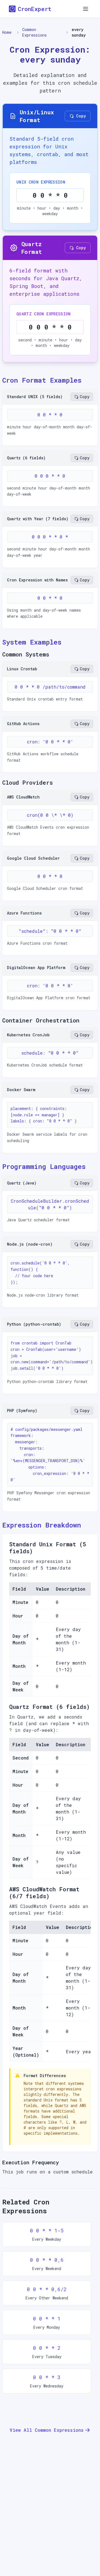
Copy (81, 116)
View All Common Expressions (47, 2430)
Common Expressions (34, 32)
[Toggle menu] (86, 9)
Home (7, 32)
